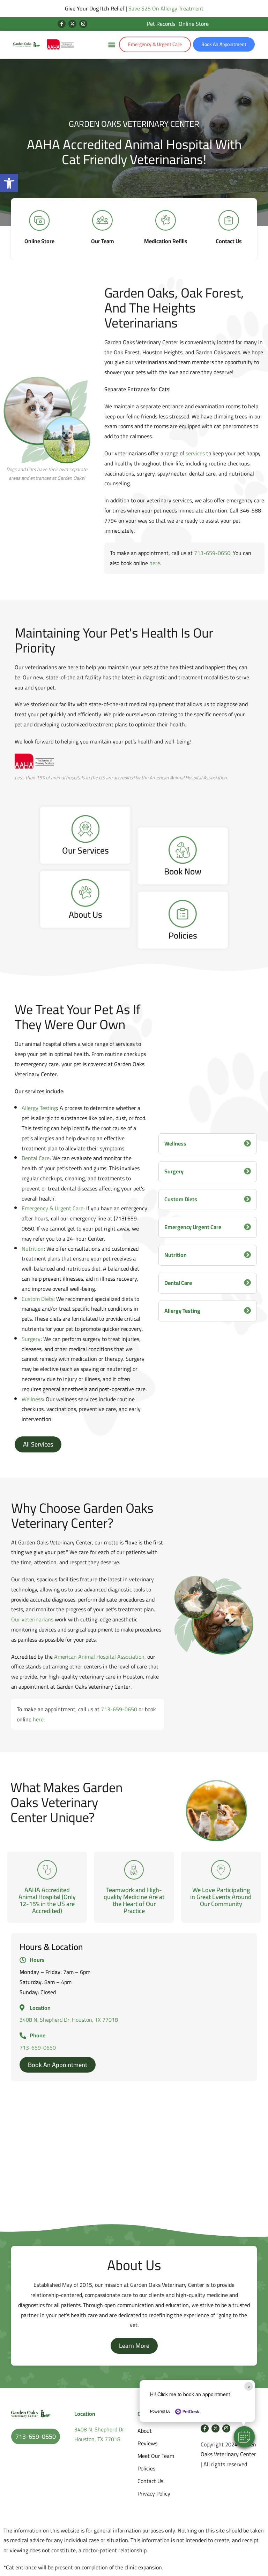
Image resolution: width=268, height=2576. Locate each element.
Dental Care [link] (36, 1158)
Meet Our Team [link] (156, 2456)
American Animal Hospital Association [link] (99, 1657)
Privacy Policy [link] (154, 2493)
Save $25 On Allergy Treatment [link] (166, 8)
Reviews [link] (147, 2443)
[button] (244, 2437)
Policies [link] (146, 2468)
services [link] (195, 453)
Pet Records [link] (161, 24)
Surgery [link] (31, 1339)
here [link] (155, 563)
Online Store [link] (194, 24)
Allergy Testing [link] (39, 1108)
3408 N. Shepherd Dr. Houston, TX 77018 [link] (69, 2020)
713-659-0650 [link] (212, 553)
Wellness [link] (32, 1399)
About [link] (145, 2431)
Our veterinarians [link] (32, 1619)
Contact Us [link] (150, 2481)
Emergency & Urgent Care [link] (53, 1208)
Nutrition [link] (33, 1249)
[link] (9, 183)
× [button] (249, 2386)
